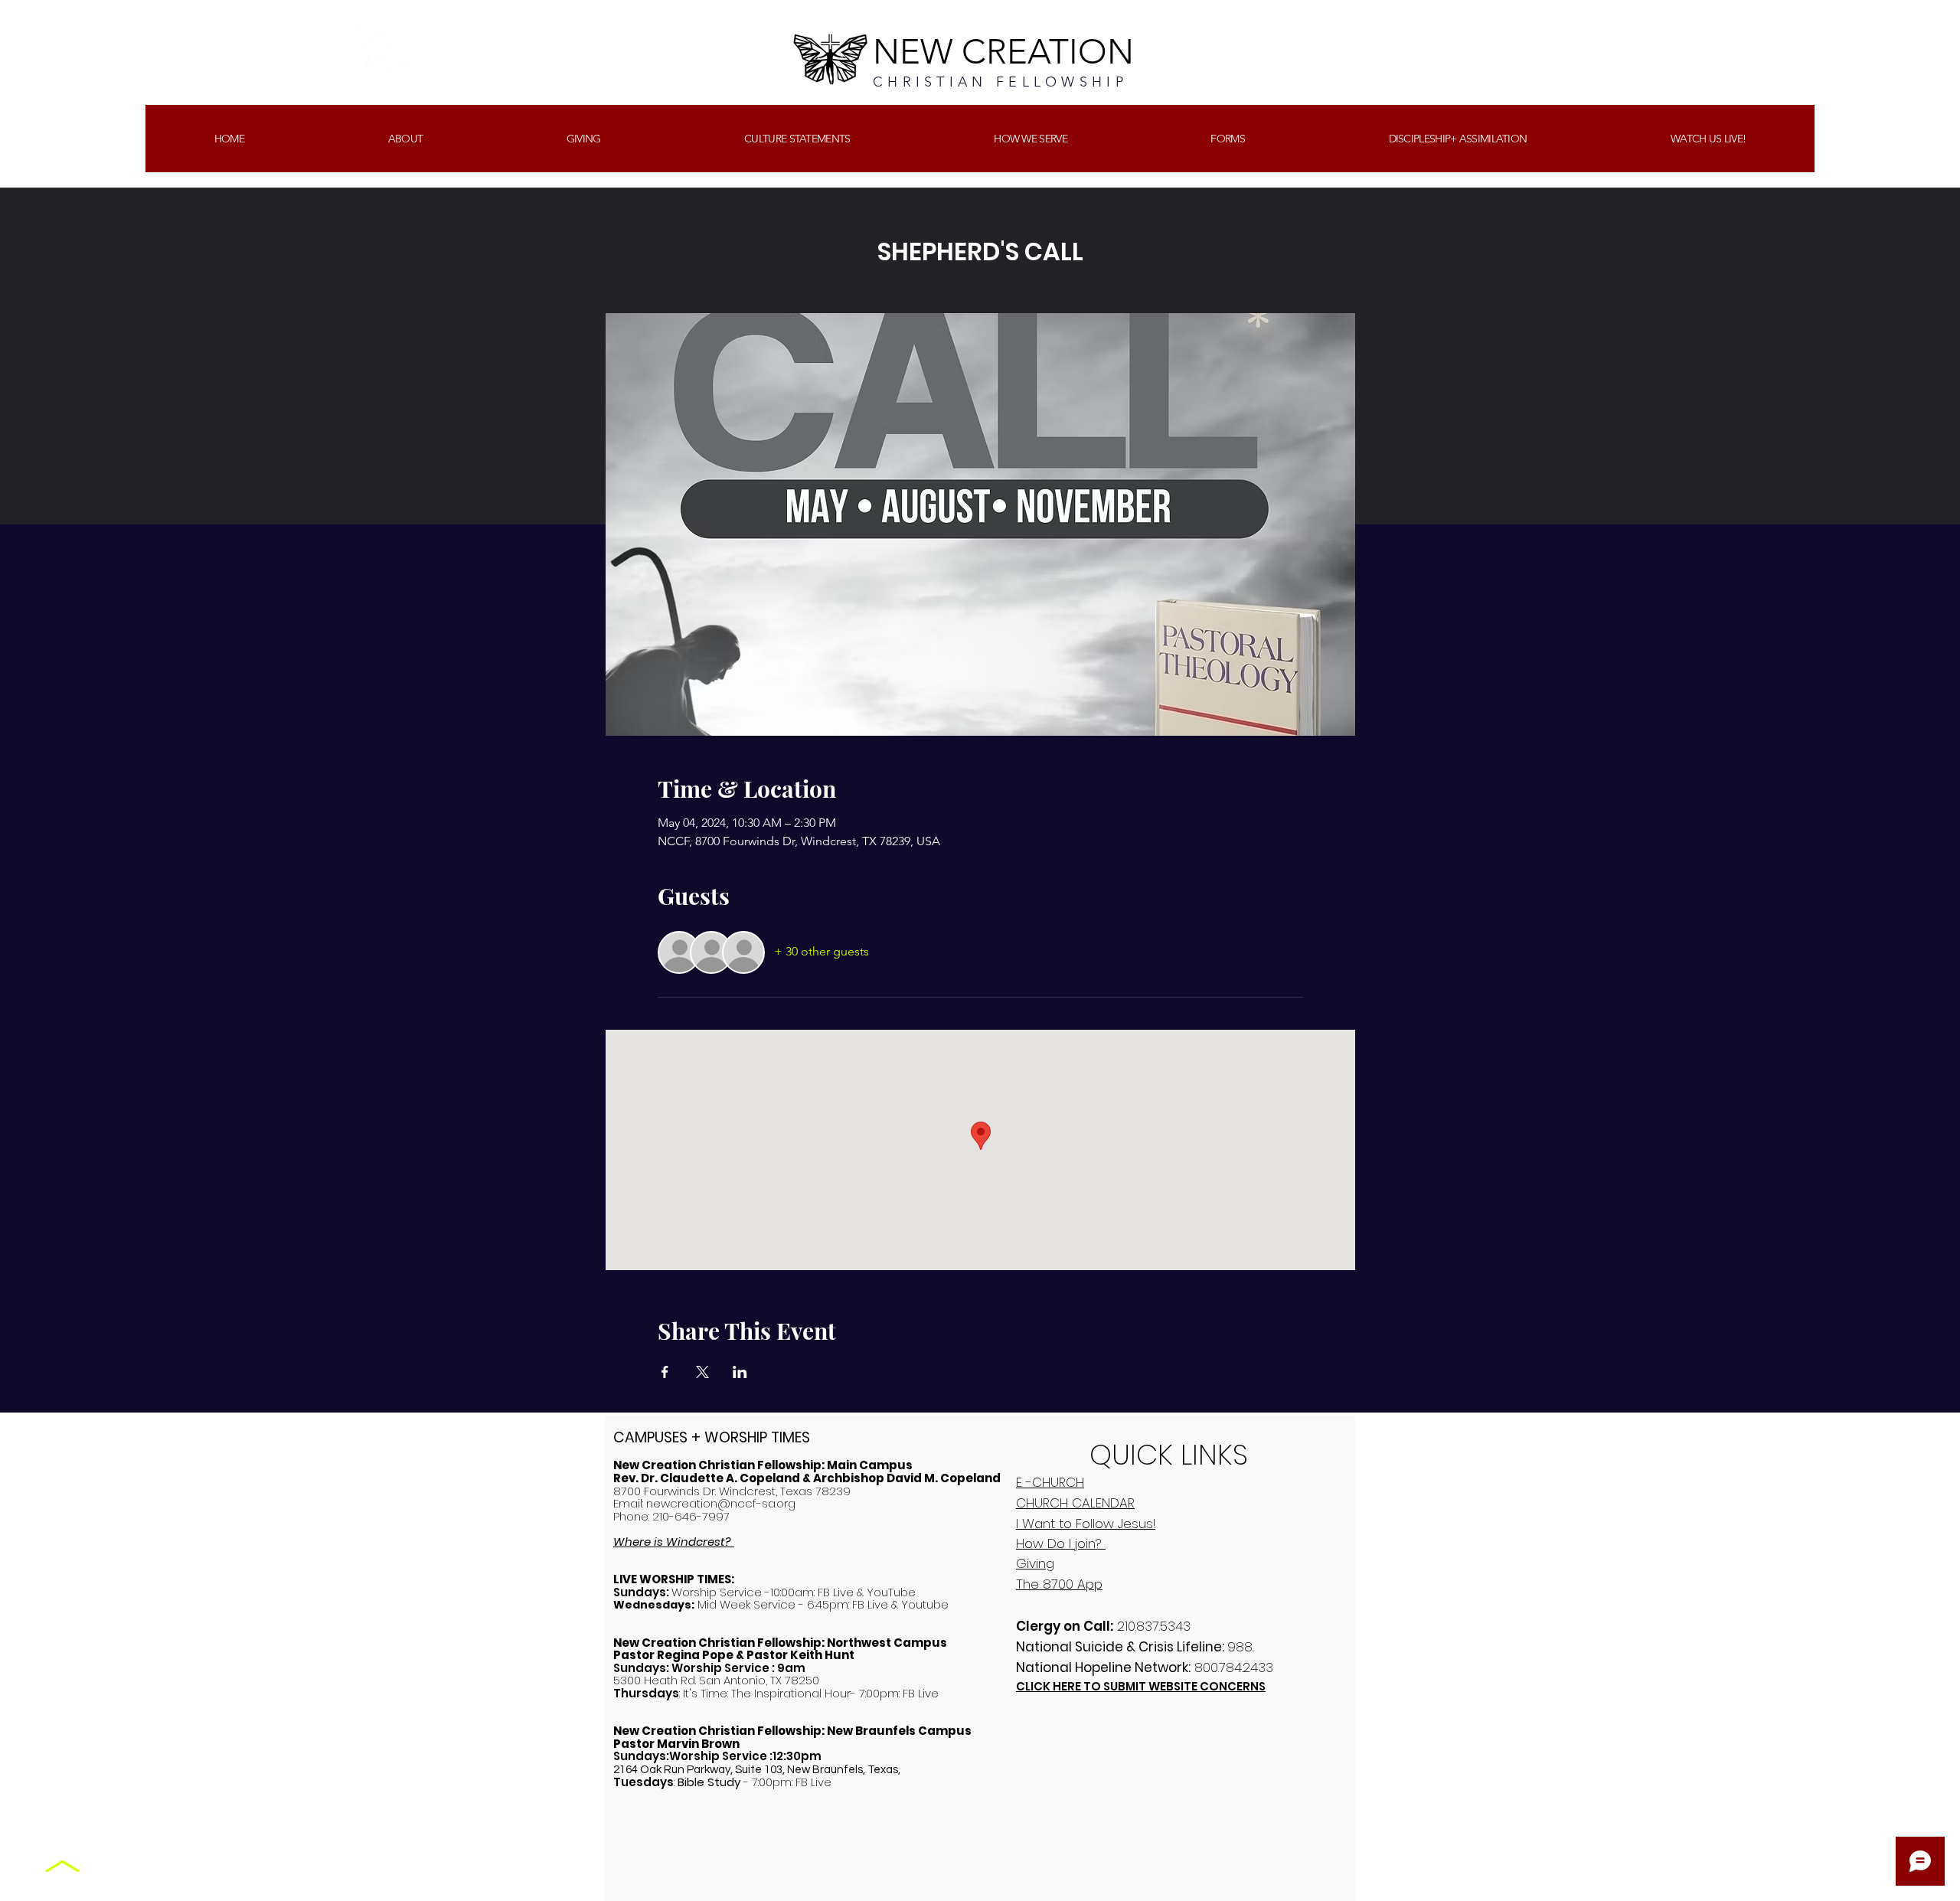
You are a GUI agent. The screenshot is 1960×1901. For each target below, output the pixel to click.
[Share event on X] (702, 1372)
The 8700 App (1059, 1584)
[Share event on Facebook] (665, 1372)
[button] (583, 139)
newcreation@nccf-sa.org (721, 1503)
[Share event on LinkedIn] (740, 1372)
